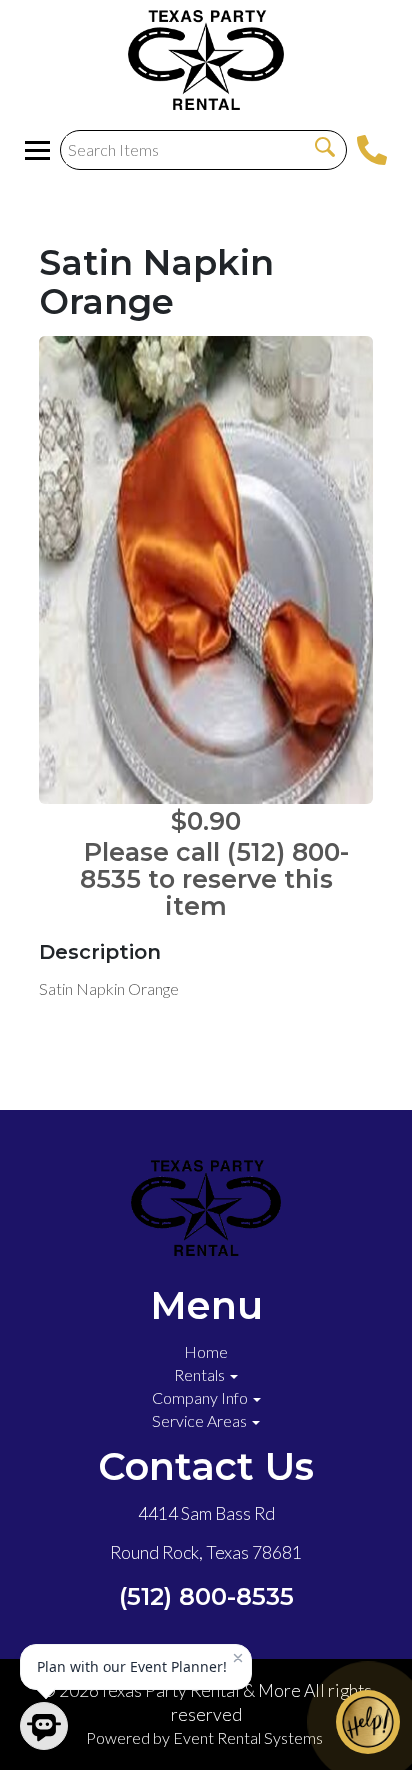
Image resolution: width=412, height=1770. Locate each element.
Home (206, 1351)
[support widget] (368, 1722)
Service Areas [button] (201, 1420)
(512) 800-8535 (206, 1596)
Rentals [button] (201, 1374)
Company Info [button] (201, 1397)
